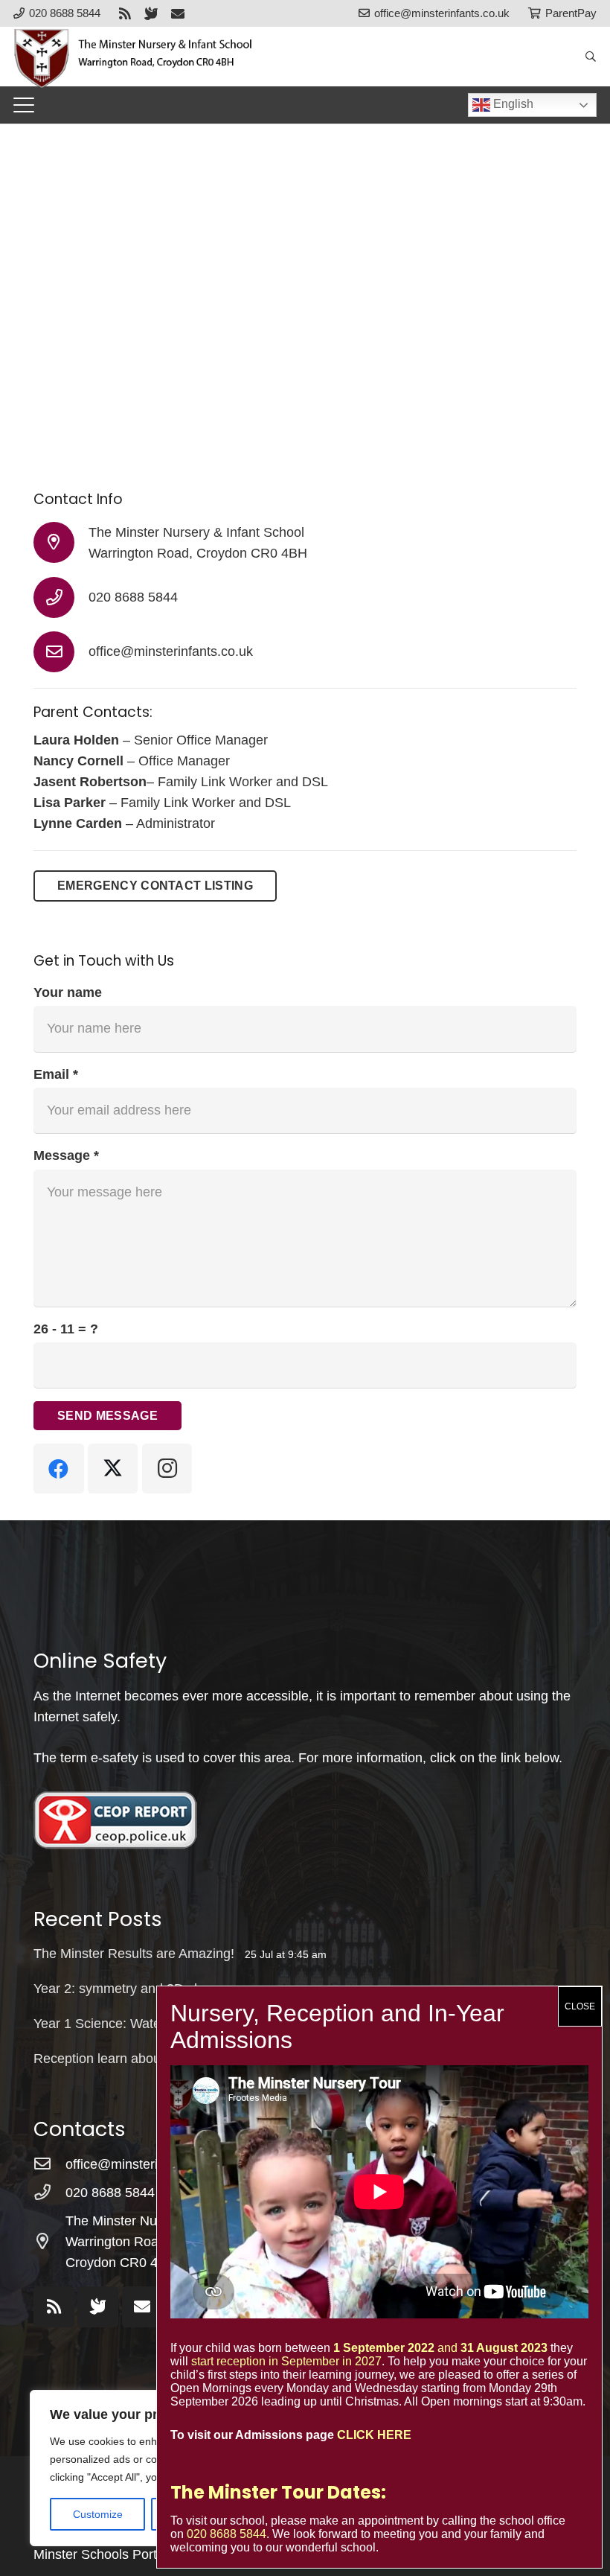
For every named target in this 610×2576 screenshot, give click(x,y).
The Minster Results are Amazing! (134, 1954)
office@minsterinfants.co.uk (171, 651)
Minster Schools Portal (100, 2554)
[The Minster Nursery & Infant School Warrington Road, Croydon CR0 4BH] (61, 542)
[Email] (178, 13)
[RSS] (125, 13)
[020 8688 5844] (61, 597)
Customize (98, 2514)
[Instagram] (167, 1469)
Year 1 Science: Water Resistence (134, 2024)
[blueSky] (151, 13)
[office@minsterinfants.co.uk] (61, 652)
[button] (590, 57)
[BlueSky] (98, 2307)
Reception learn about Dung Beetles (141, 2059)
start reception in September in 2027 (286, 2361)
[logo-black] (141, 57)
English (512, 104)
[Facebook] (59, 1469)
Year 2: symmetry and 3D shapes (132, 1989)
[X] (113, 1469)
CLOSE (580, 2006)
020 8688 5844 (133, 597)
